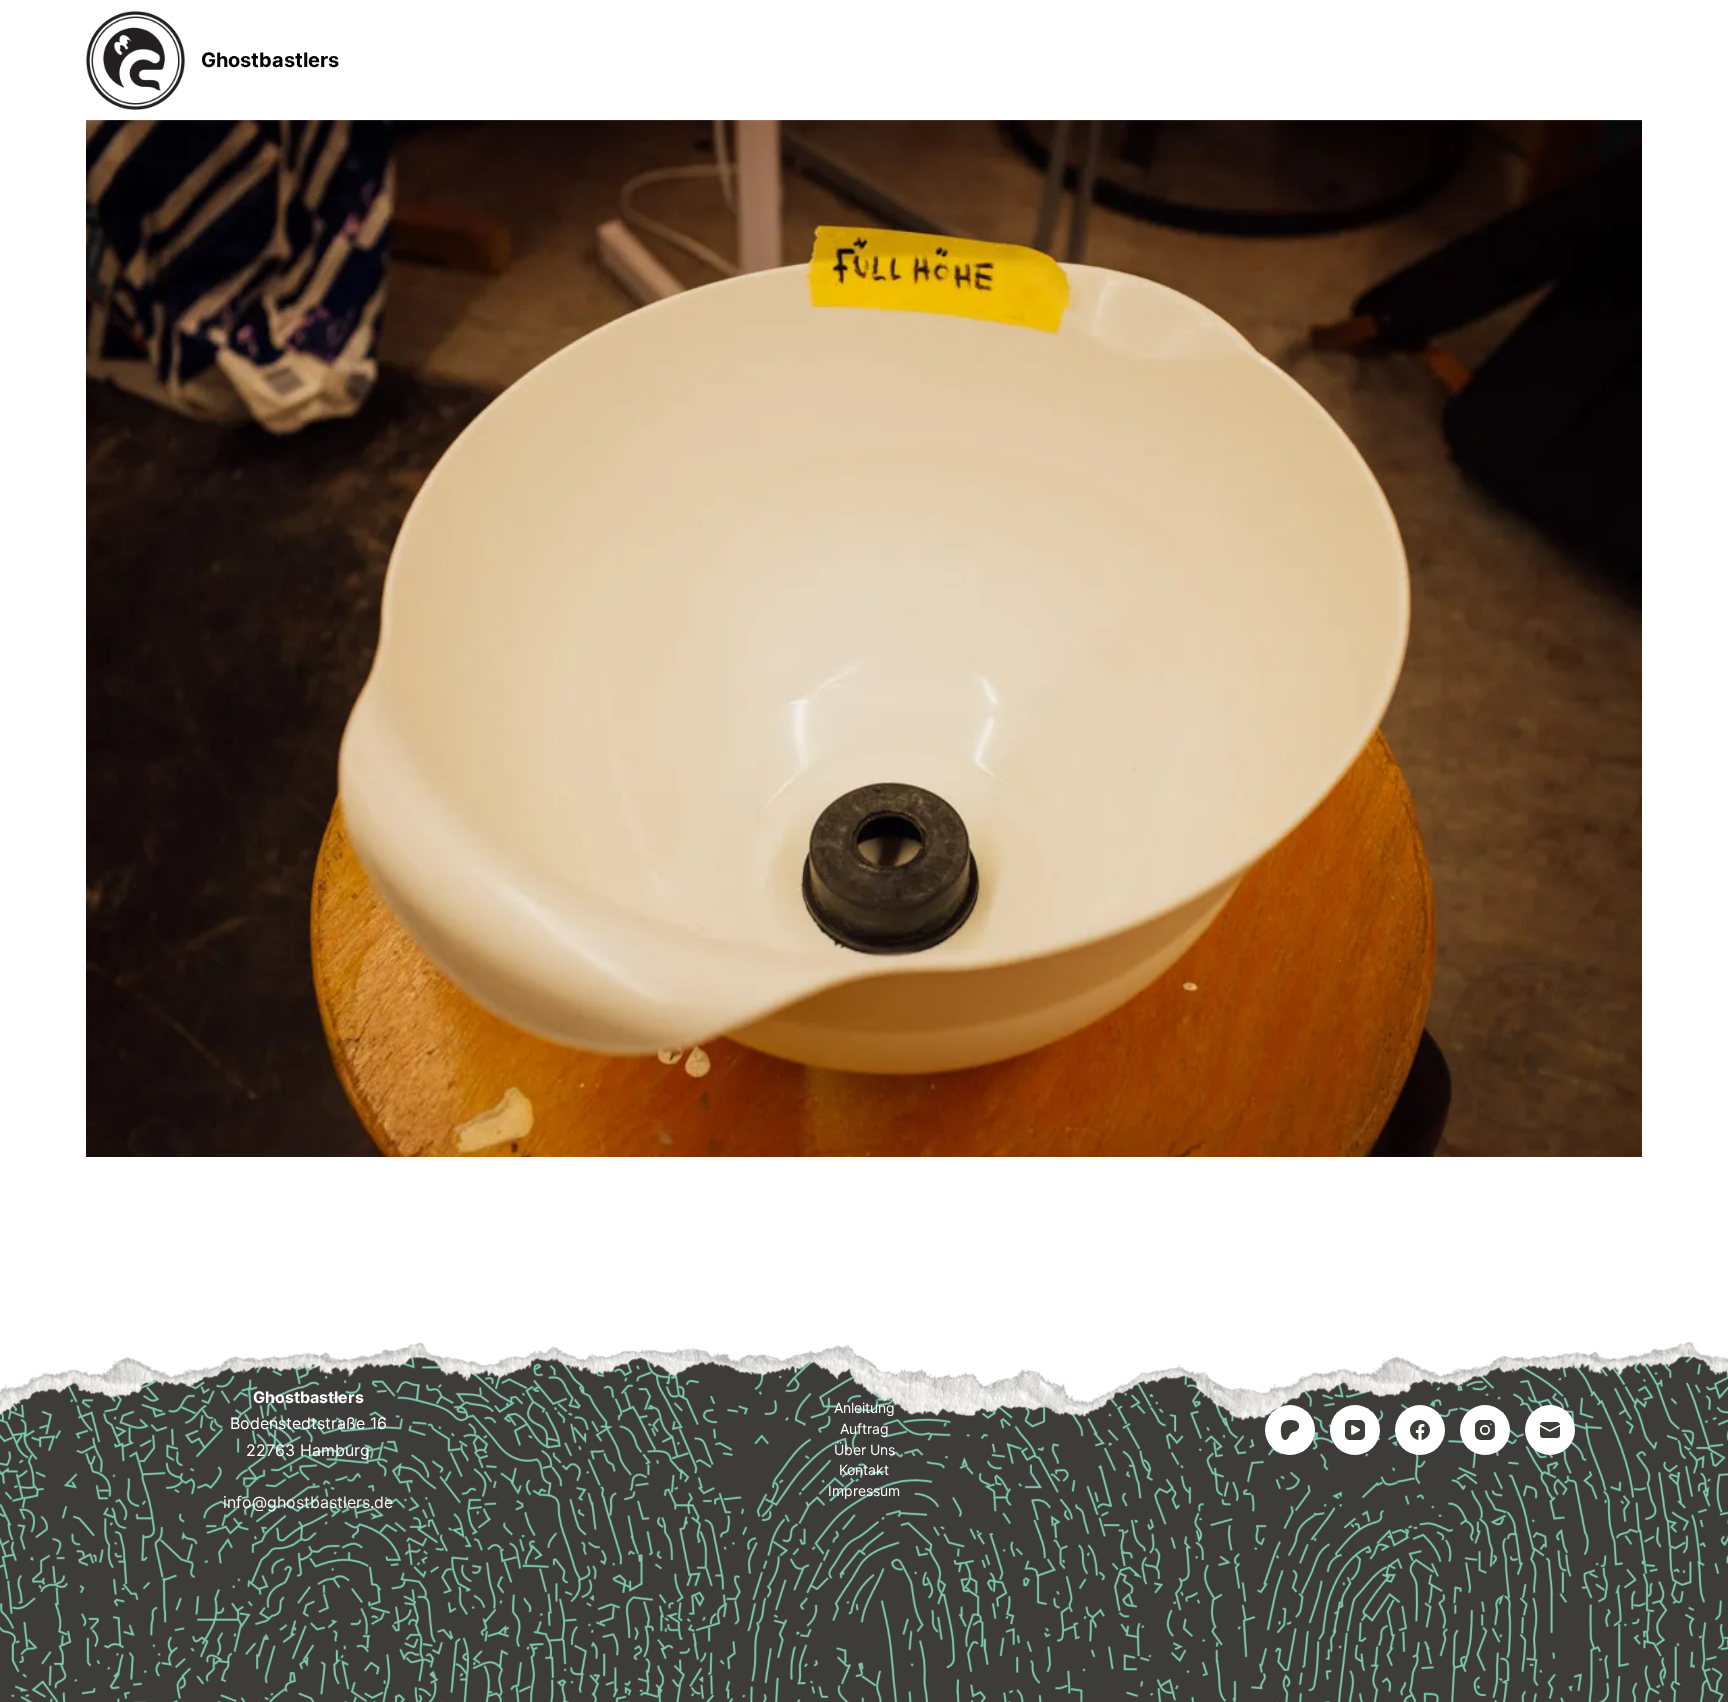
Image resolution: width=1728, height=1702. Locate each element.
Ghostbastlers (270, 60)
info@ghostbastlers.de (308, 1502)
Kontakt (990, 60)
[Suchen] (1634, 60)
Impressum (1127, 60)
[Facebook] (1420, 1430)
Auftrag (866, 60)
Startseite (595, 60)
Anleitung (735, 60)
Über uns (864, 1449)
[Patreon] (1290, 1430)
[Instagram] (1485, 1430)
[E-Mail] (1550, 1430)
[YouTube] (1355, 1430)
